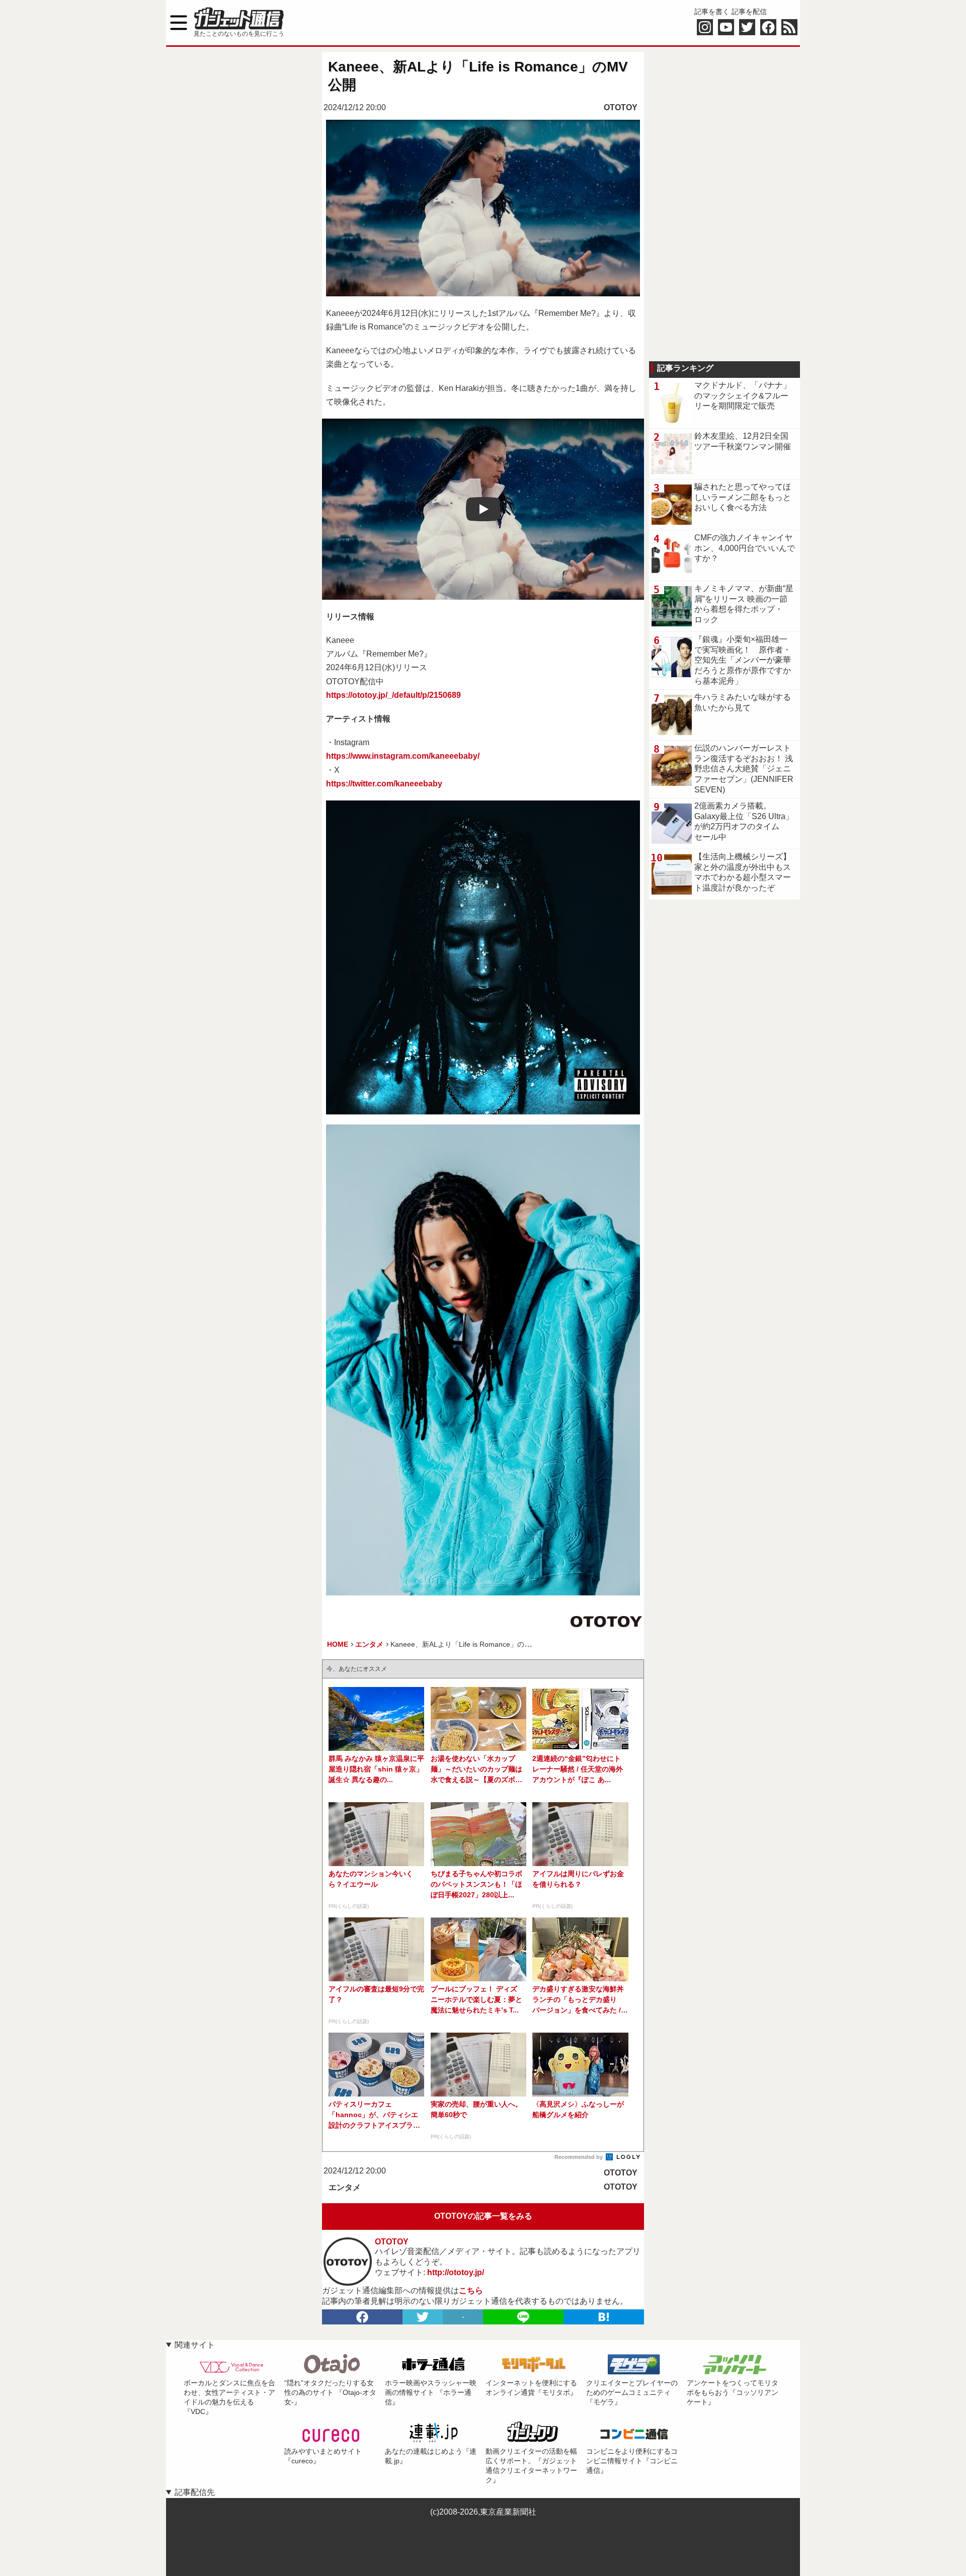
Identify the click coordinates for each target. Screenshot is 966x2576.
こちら (471, 2290)
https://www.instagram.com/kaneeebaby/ (403, 756)
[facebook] (362, 2317)
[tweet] (423, 2317)
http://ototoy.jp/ (456, 2272)
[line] (523, 2317)
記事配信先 (195, 2492)
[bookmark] (604, 2317)
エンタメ (345, 2187)
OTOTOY (621, 107)
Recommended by (579, 2157)
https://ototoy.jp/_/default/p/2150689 (393, 695)
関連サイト (195, 2345)
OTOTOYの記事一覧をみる (483, 2216)
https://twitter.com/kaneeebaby (384, 784)
